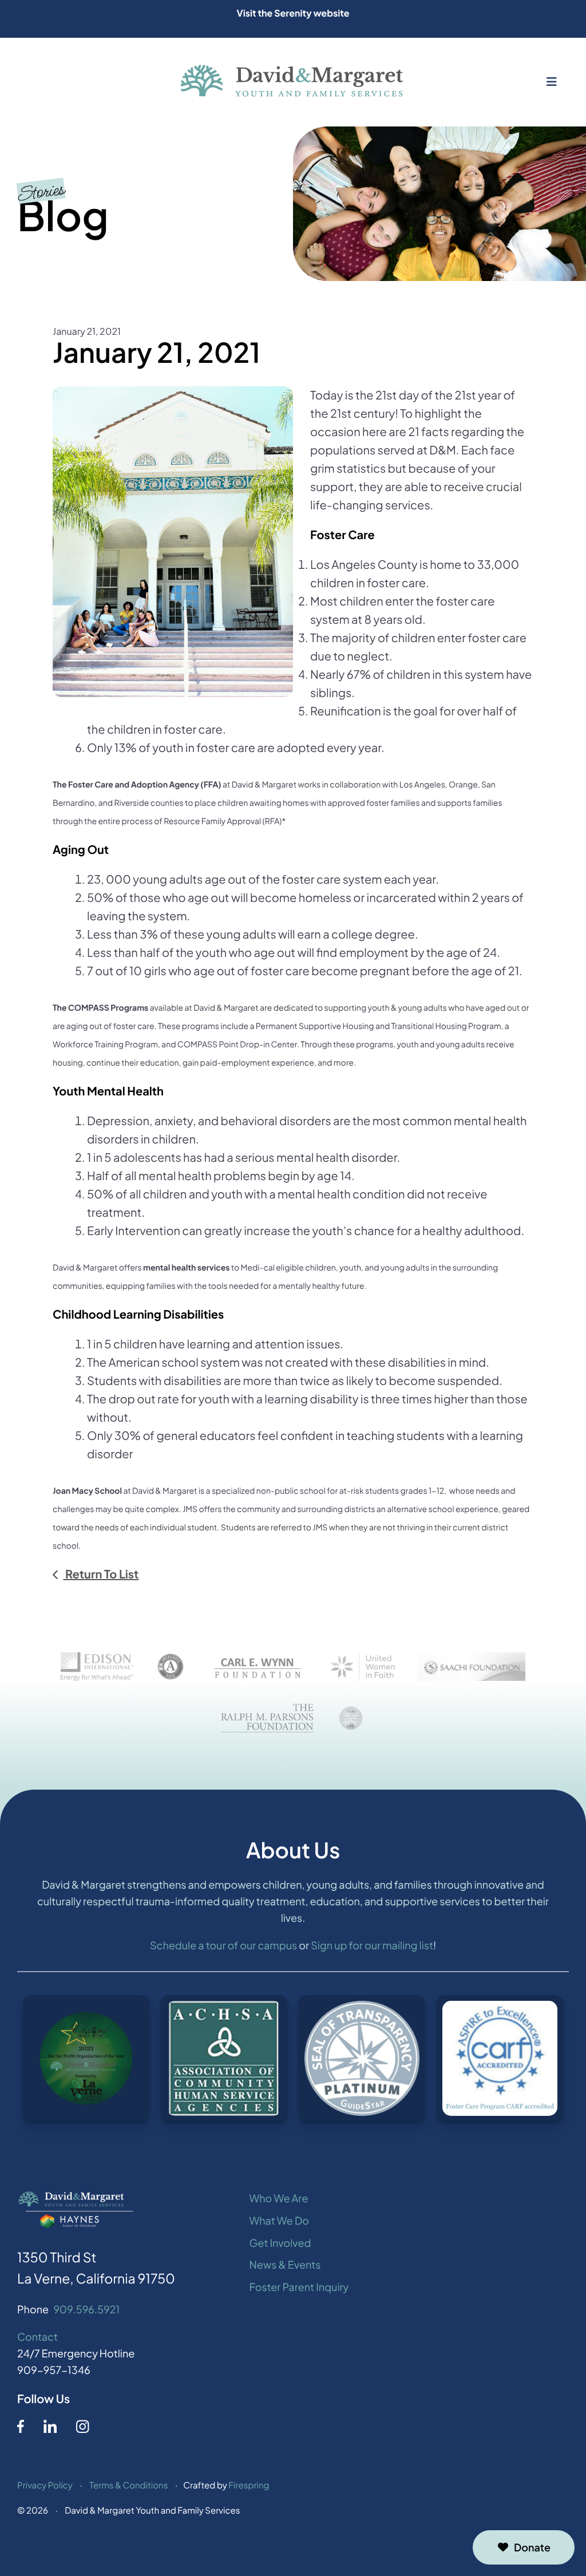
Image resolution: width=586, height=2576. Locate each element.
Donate (532, 2547)
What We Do (279, 2220)
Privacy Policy (45, 2485)
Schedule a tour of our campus (223, 1945)
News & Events (285, 2264)
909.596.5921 (86, 2309)
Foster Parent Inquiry (299, 2287)
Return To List (101, 1574)
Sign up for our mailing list (372, 1945)
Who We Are (279, 2198)
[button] (552, 82)
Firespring (249, 2485)
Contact (37, 2336)
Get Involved (280, 2243)
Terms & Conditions (128, 2485)
